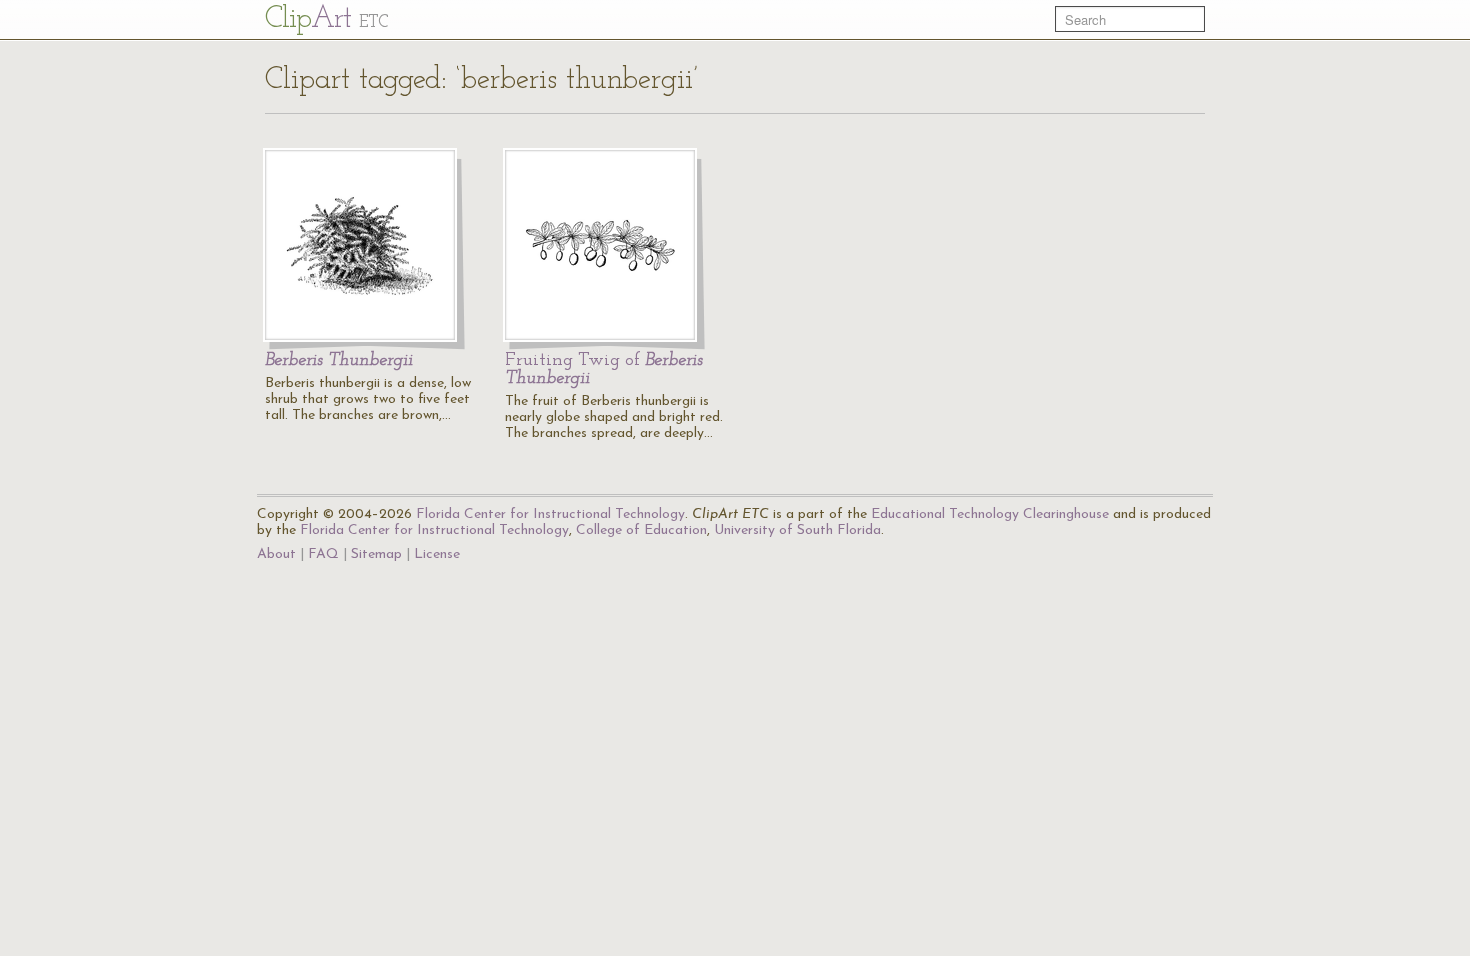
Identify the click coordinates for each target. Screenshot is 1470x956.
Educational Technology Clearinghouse (990, 514)
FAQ (323, 554)
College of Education (641, 530)
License (437, 554)
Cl (326, 19)
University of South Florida (797, 530)
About (276, 554)
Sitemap (376, 554)
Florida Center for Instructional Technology (550, 514)
